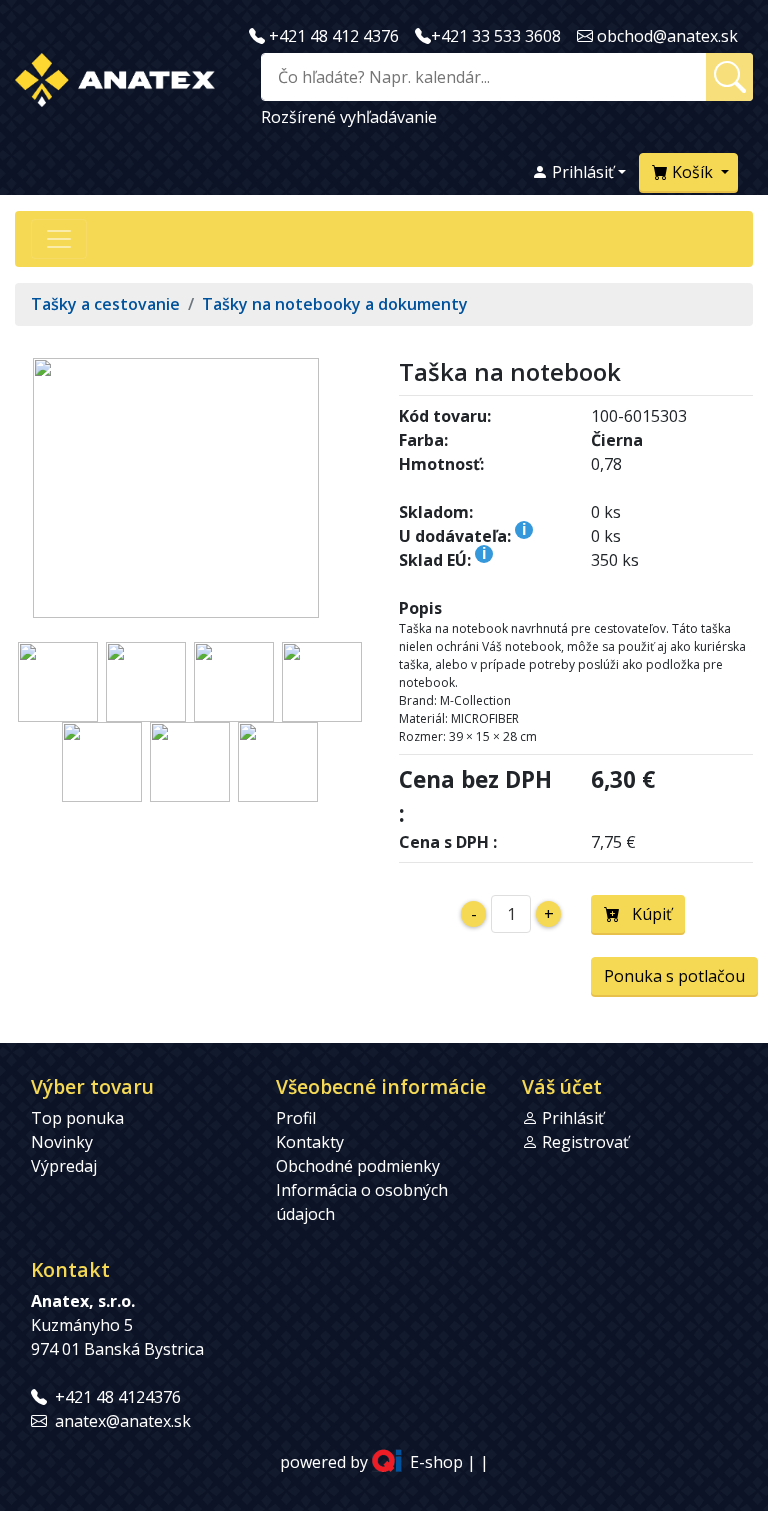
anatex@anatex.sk (123, 1421)
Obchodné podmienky (358, 1166)
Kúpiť (646, 914)
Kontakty (310, 1142)
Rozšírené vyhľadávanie (349, 117)
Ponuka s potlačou (674, 976)
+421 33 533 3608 (496, 36)
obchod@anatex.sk (667, 36)
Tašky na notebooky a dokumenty (335, 304)
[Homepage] (115, 75)
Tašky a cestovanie (105, 304)
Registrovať (585, 1142)
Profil (296, 1118)
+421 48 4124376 (118, 1397)
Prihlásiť (581, 172)
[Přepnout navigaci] (59, 239)
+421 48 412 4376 (334, 36)
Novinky (62, 1142)
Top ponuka (77, 1118)
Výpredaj (64, 1166)
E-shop (436, 1463)
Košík (692, 172)
